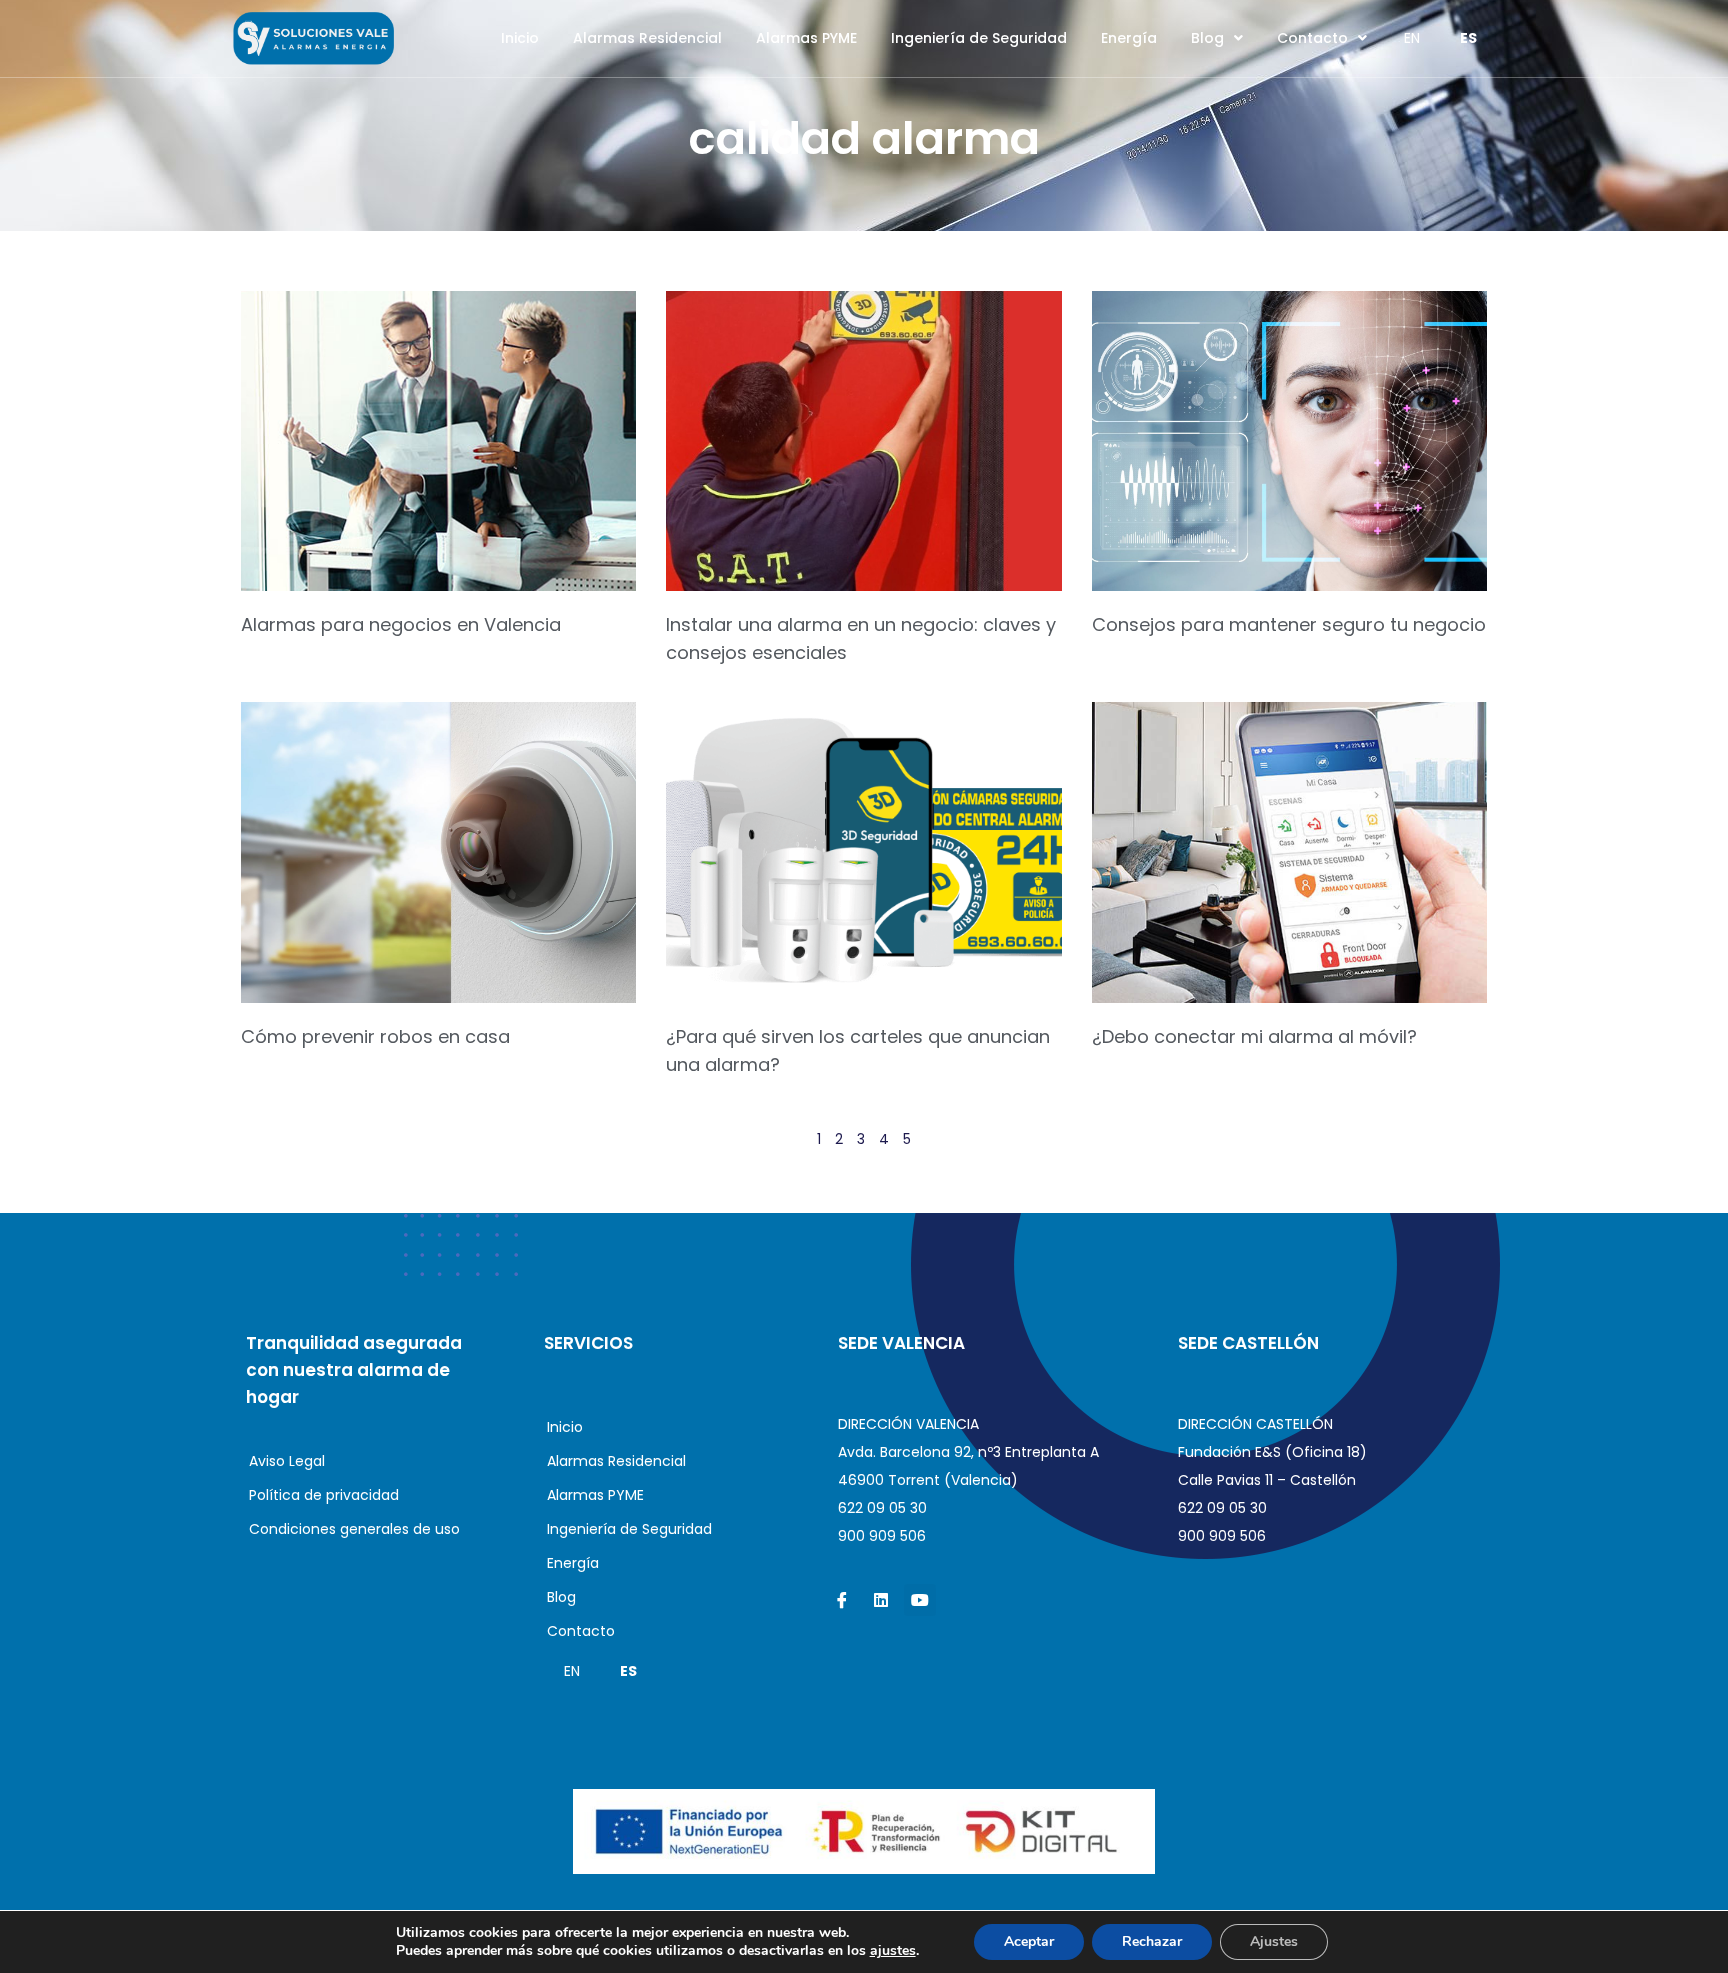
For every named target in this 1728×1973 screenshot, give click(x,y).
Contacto (1312, 38)
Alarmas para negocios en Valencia (401, 624)
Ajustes (1274, 1941)
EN (1412, 38)
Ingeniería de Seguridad (979, 38)
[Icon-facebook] (842, 1600)
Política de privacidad (324, 1495)
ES (1468, 38)
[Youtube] (920, 1600)
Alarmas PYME (806, 38)
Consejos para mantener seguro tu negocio (1289, 624)
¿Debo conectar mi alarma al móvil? (1254, 1036)
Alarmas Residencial (647, 38)
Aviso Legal (287, 1461)
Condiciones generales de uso (354, 1529)
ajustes (893, 1951)
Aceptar (1029, 1941)
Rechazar (1152, 1941)
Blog (1207, 38)
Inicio (520, 38)
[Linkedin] (881, 1600)
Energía (1129, 38)
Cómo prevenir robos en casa (375, 1036)
